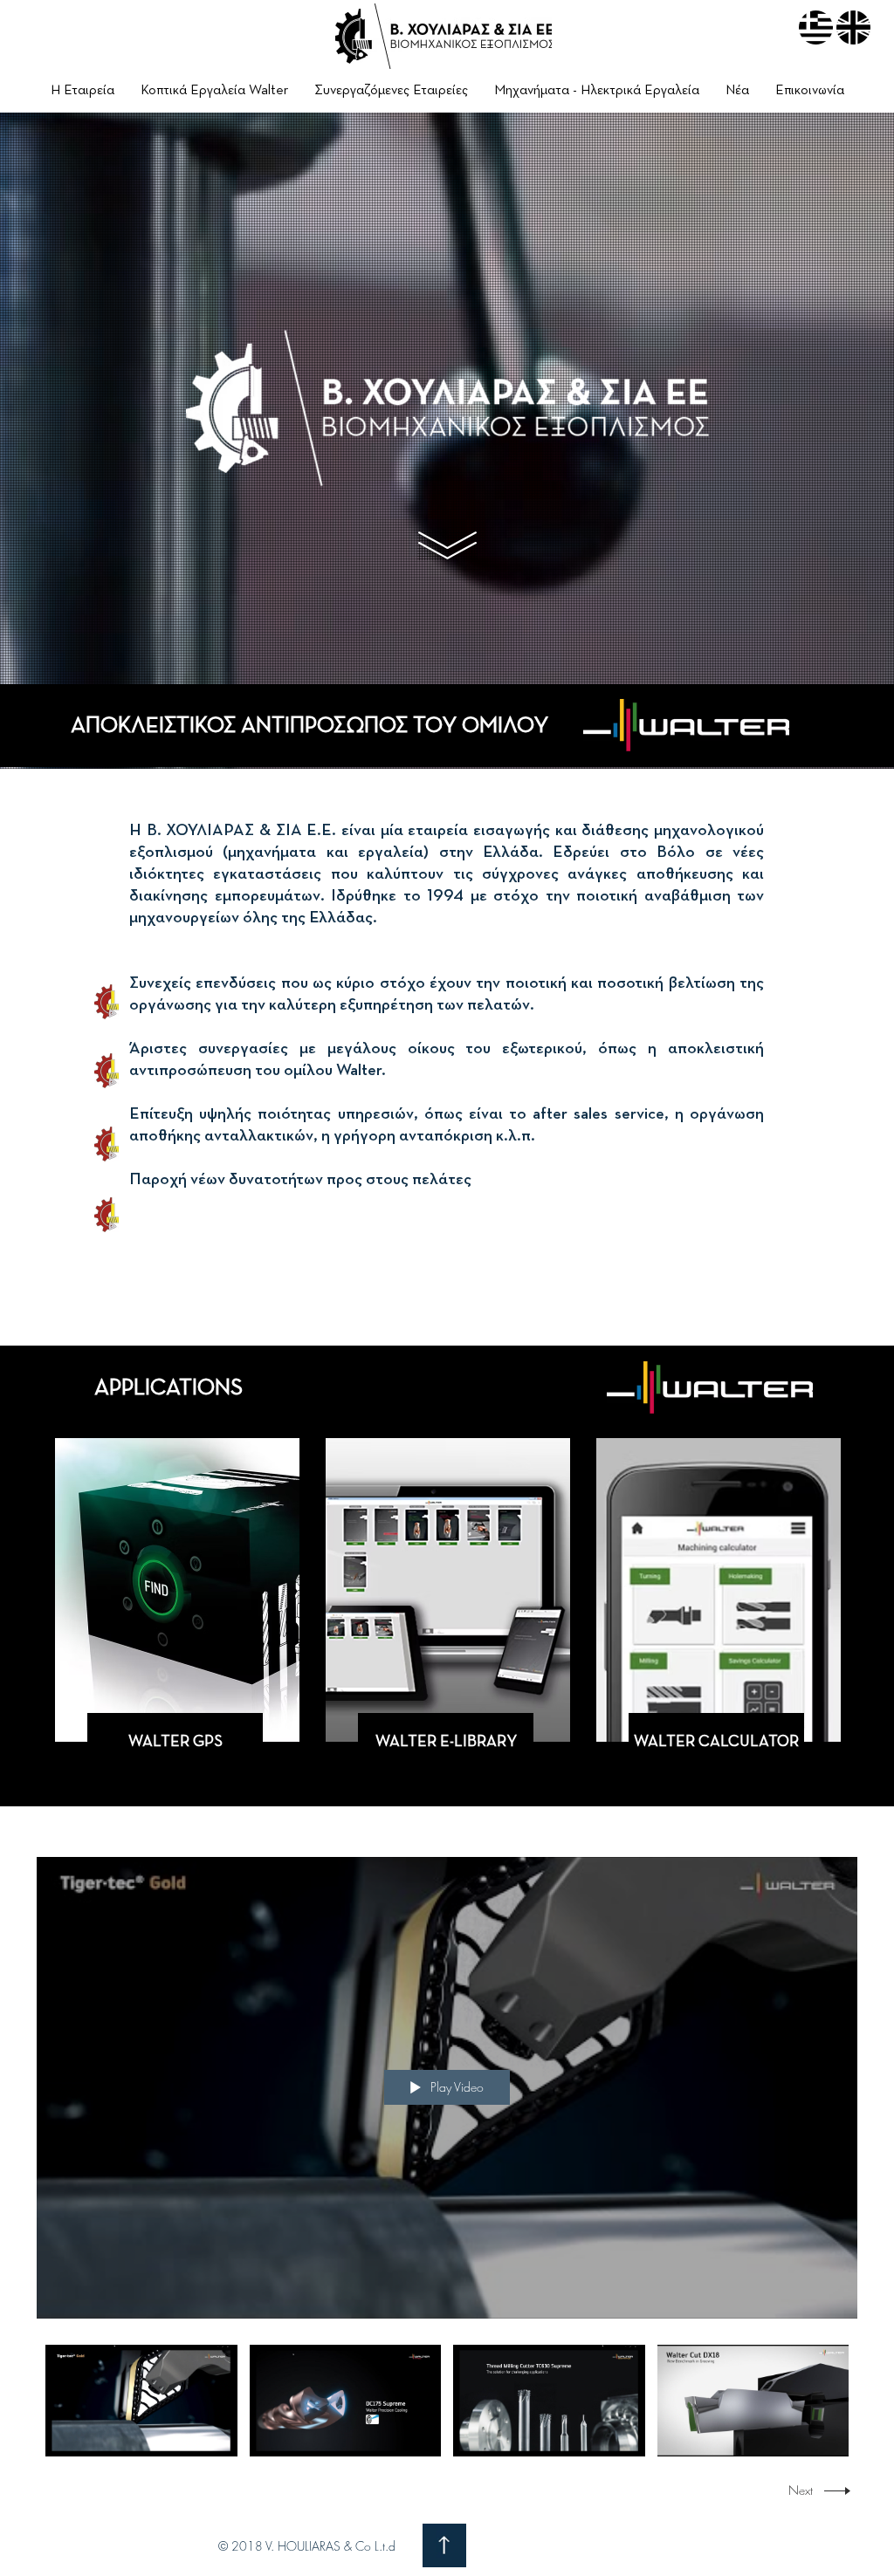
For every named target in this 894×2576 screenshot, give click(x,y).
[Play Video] (141, 2400)
